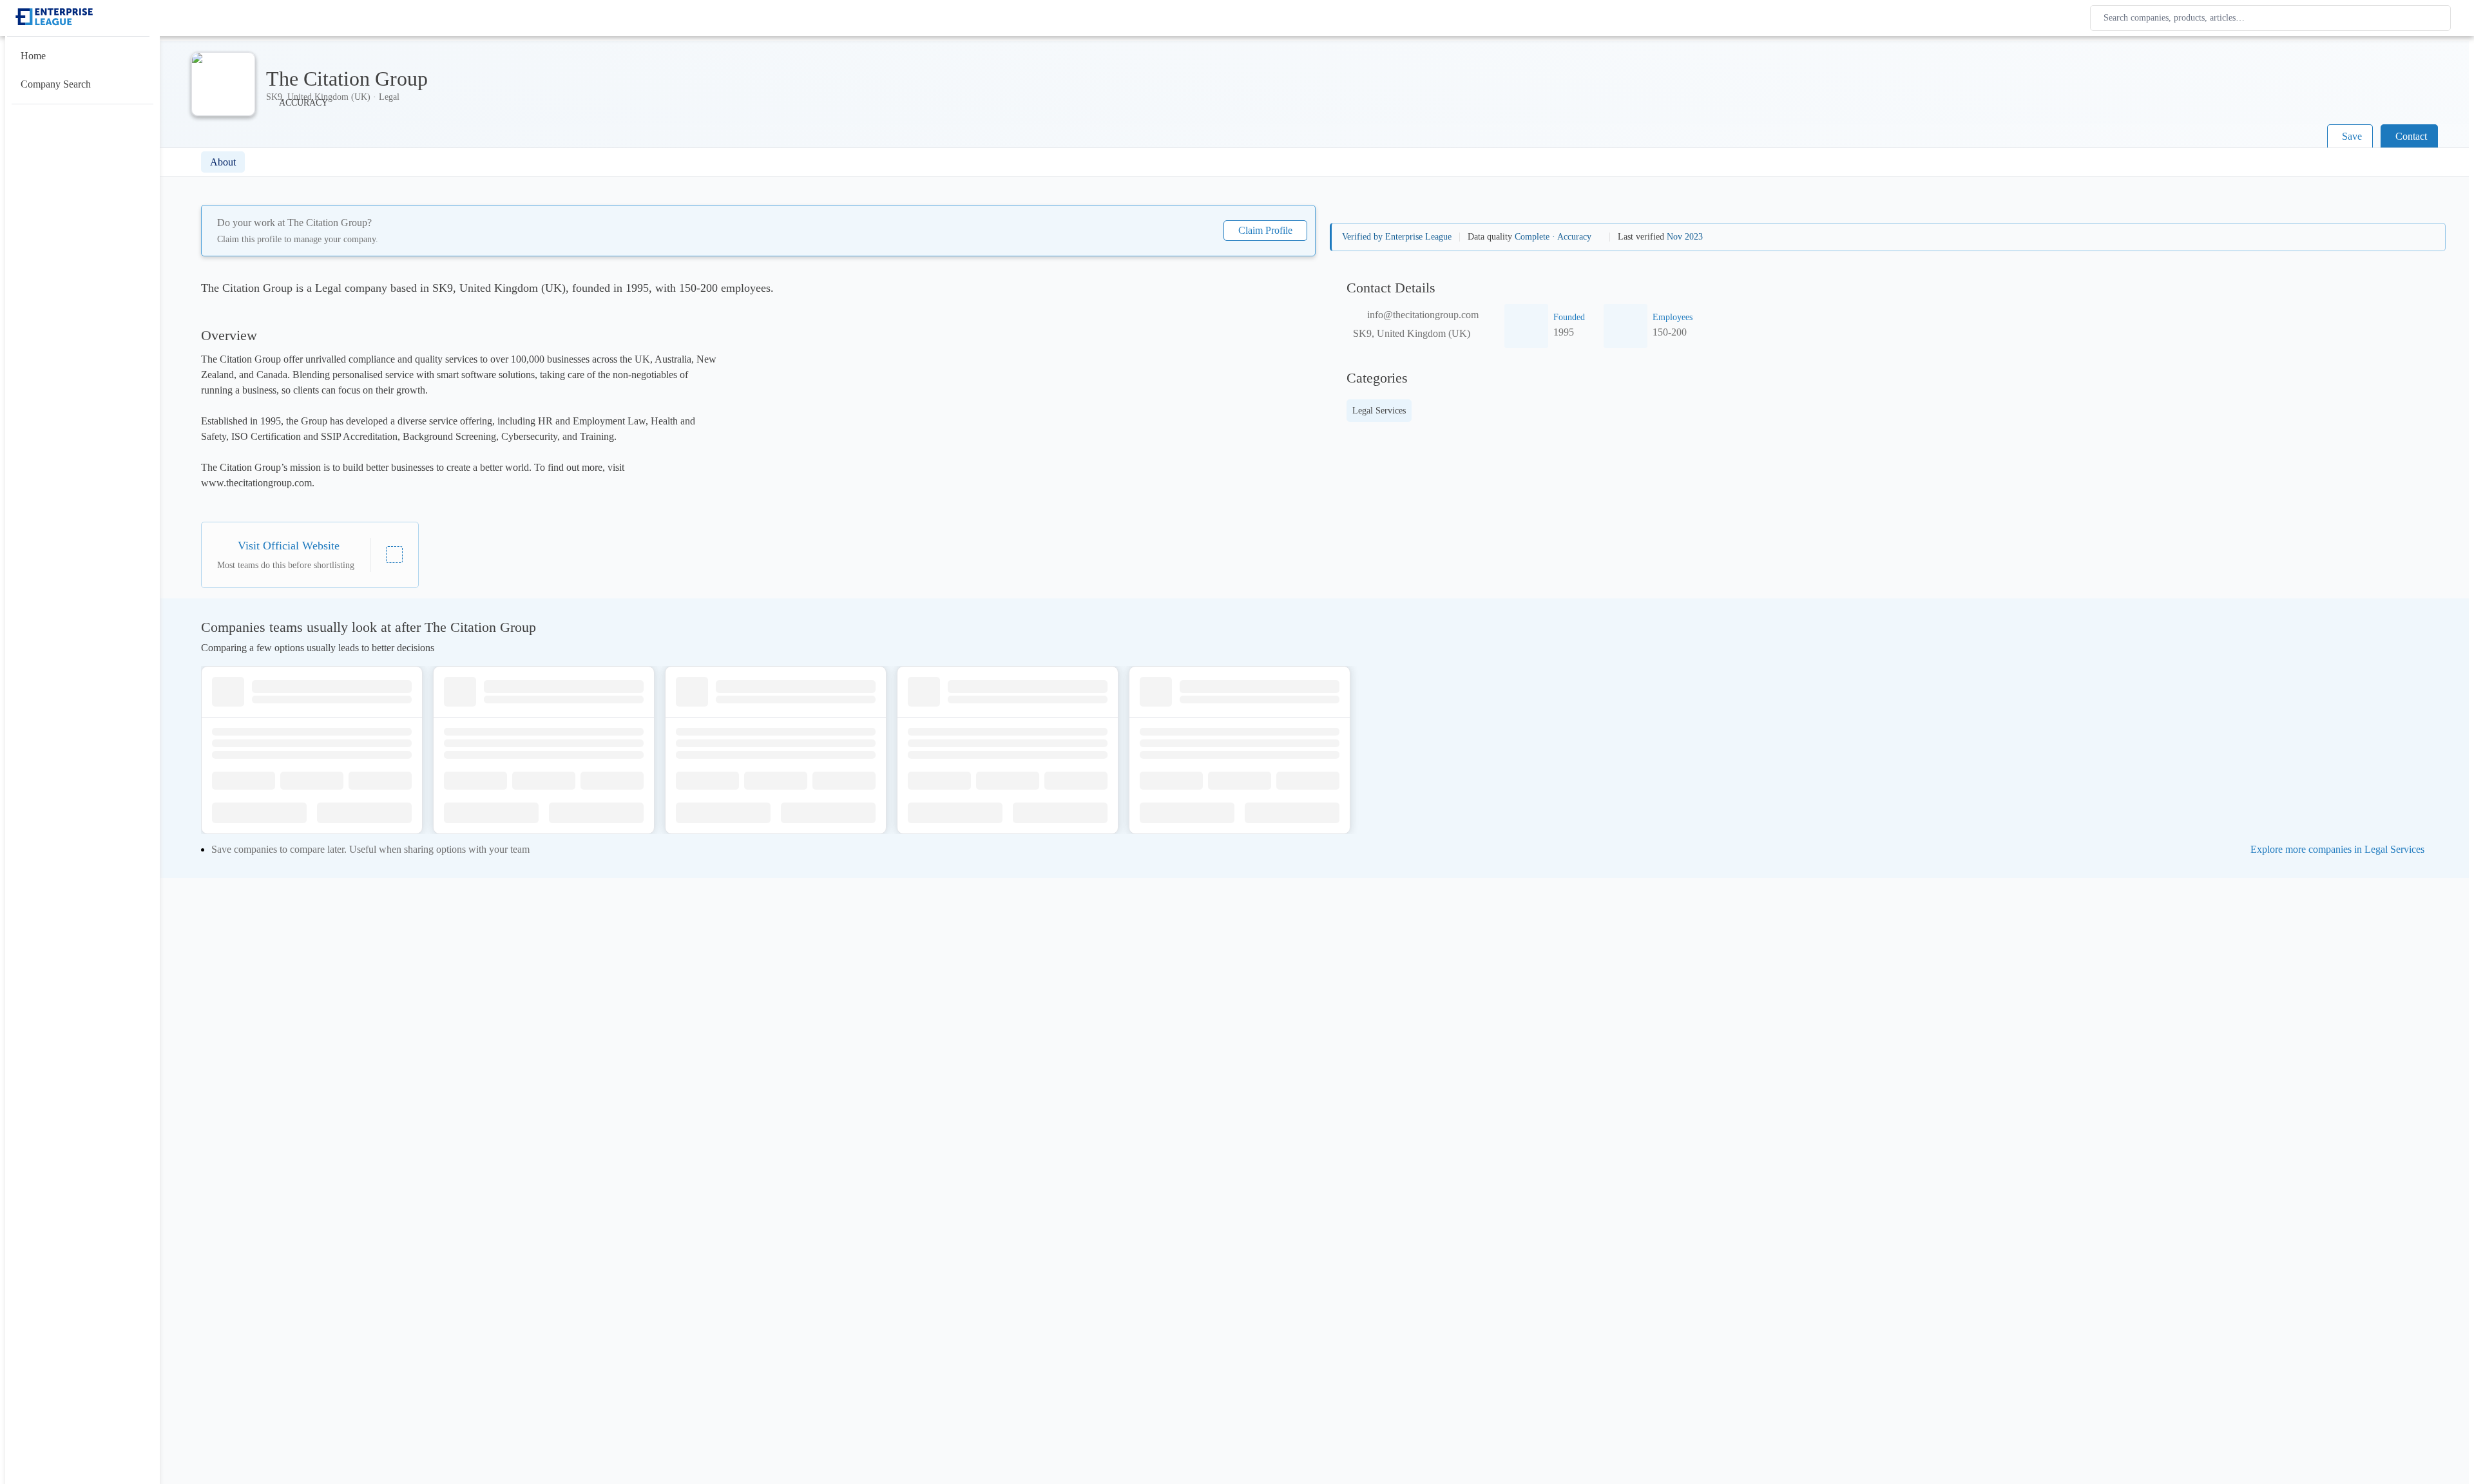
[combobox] (2273, 18)
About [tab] (223, 162)
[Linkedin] (394, 555)
